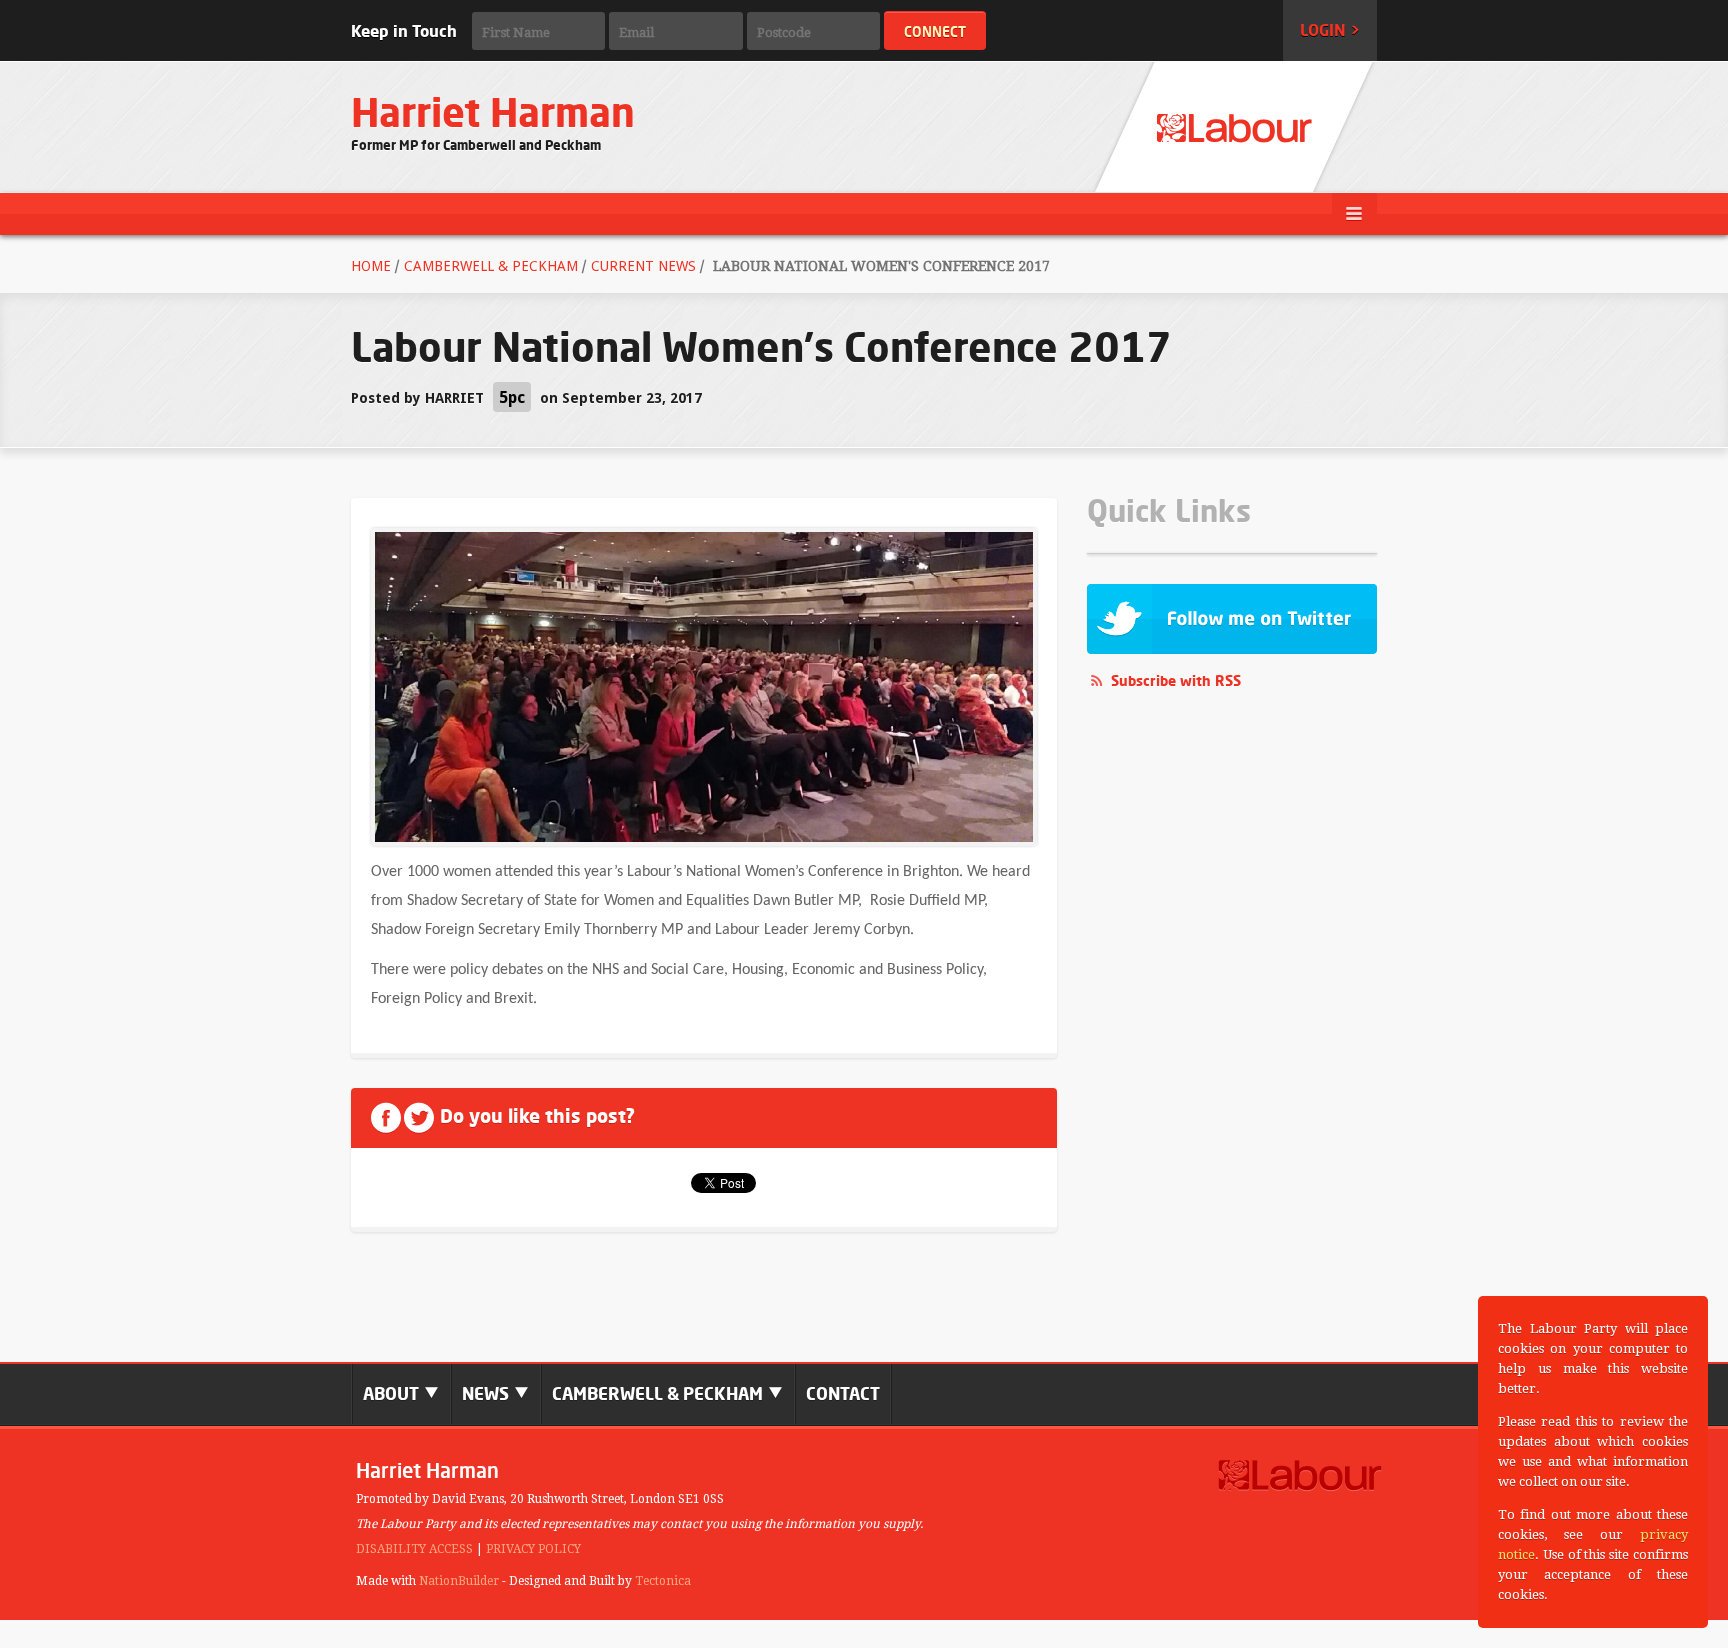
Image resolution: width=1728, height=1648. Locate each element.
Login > (1330, 30)
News (487, 1393)
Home (371, 266)
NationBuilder (459, 1581)
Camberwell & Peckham (491, 266)
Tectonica (663, 1581)
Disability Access (414, 1549)
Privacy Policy (533, 1549)
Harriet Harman (493, 112)
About (393, 1393)
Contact (843, 1393)
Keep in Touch (404, 31)
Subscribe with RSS (1176, 680)
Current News (643, 266)
